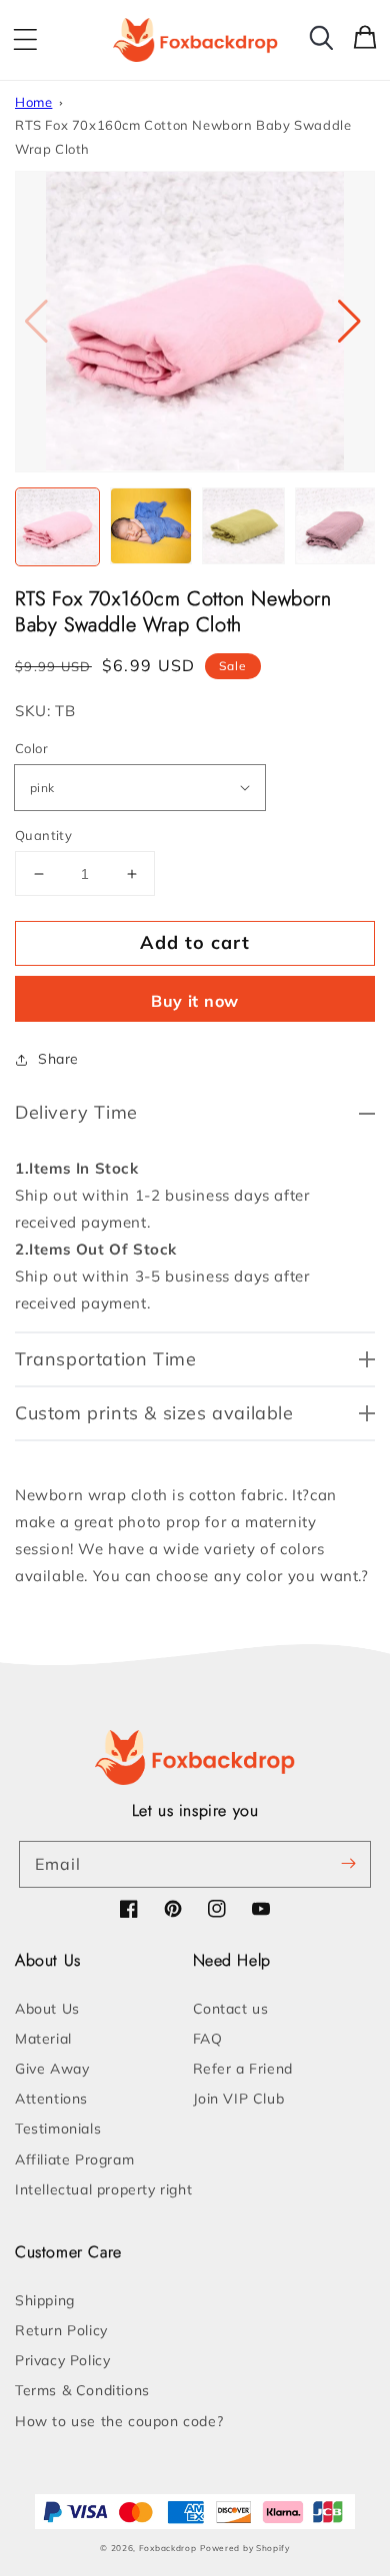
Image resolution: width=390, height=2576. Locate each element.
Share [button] (58, 1059)
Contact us (231, 2009)
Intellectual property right (103, 2189)
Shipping (45, 2300)
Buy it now (195, 1001)
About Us (47, 2009)
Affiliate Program (74, 2159)
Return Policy (61, 2330)
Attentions (51, 2099)
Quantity (43, 835)
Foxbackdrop (168, 2548)
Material (43, 2039)
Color (31, 748)
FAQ (208, 2039)
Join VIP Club (239, 2099)
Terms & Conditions (82, 2390)
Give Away (52, 2069)
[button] (25, 40)
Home (33, 102)
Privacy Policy (62, 2360)
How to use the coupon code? (119, 2421)
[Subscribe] (348, 1864)
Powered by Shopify (245, 2548)
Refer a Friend (243, 2069)
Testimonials (58, 2129)
